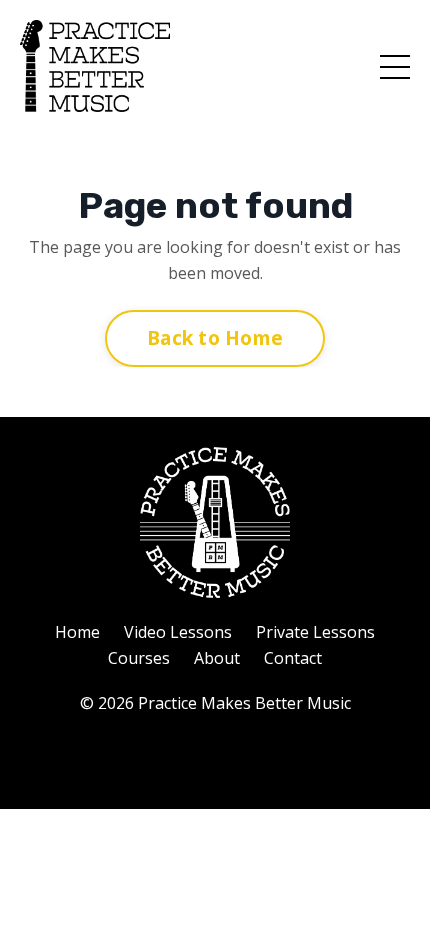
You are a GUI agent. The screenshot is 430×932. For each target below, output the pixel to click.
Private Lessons (315, 632)
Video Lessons (178, 632)
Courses (139, 658)
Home (77, 632)
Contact (293, 658)
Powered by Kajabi (215, 757)
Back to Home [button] (215, 337)
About (217, 658)
